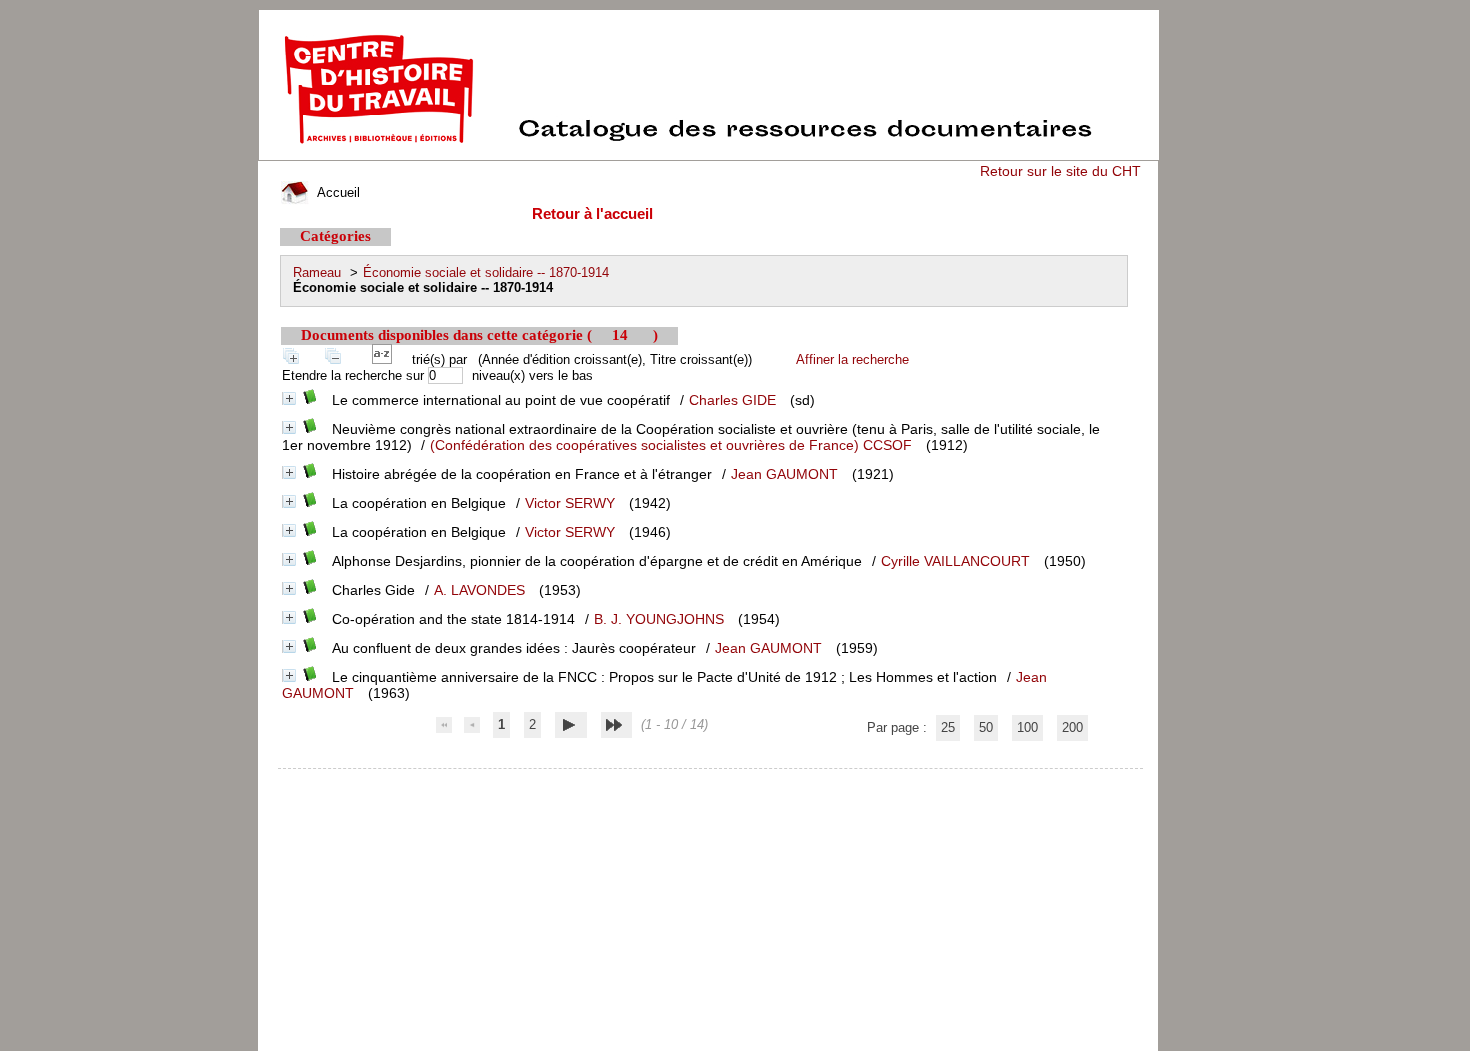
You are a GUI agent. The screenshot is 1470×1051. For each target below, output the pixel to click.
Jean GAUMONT (784, 474)
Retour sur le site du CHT (1060, 171)
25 (948, 727)
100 (1027, 727)
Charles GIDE (732, 400)
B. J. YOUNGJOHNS (659, 619)
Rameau (317, 272)
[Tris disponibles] (386, 359)
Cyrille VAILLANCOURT (955, 561)
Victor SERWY (570, 503)
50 (986, 727)
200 (1072, 727)
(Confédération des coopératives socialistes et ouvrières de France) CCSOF (671, 445)
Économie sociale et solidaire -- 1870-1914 (486, 272)
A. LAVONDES (479, 590)
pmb (711, 781)
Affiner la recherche (852, 359)
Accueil (336, 192)
